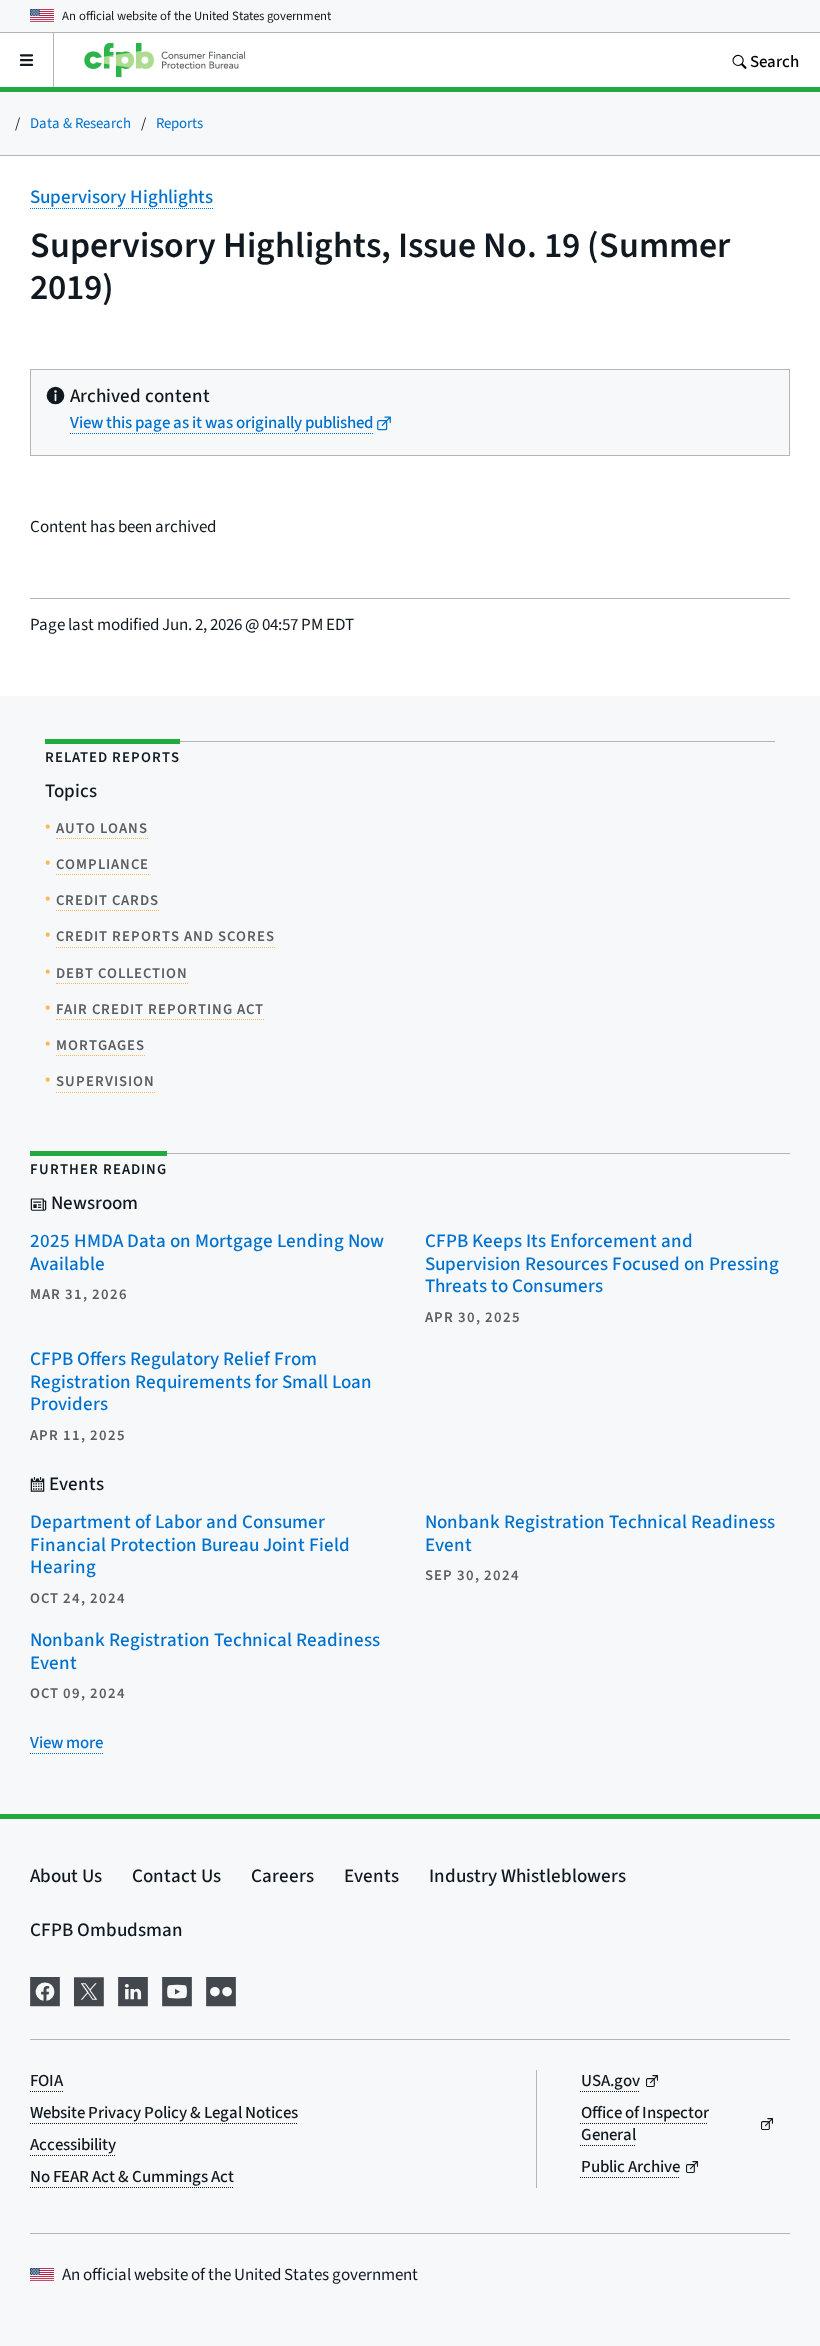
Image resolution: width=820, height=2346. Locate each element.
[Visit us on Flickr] (221, 1988)
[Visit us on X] (89, 1988)
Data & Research (80, 122)
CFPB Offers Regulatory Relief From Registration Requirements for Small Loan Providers (201, 1381)
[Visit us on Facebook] (45, 1988)
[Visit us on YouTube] (177, 1988)
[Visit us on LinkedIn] (133, 1988)
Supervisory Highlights (121, 196)
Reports (179, 122)
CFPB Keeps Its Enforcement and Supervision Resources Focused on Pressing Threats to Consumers (602, 1263)
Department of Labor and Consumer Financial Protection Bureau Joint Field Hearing (190, 1544)
